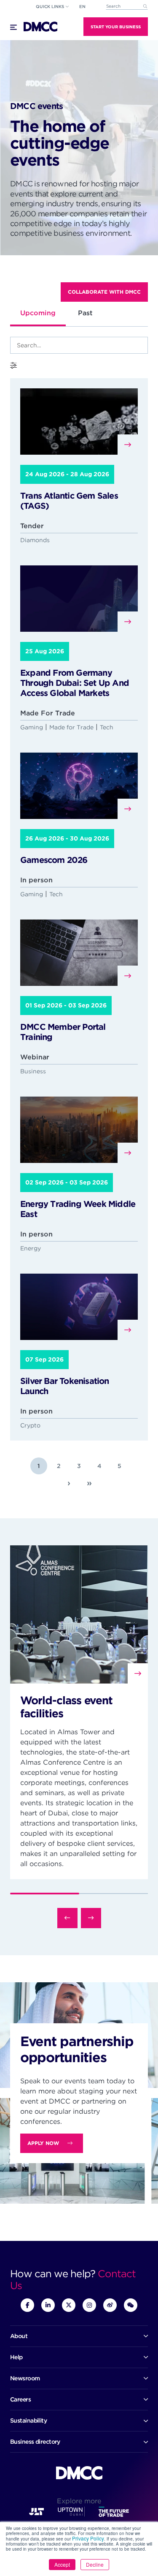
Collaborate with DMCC (104, 292)
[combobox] (127, 7)
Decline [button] (95, 2564)
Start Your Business (116, 27)
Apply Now (43, 2143)
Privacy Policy (88, 2538)
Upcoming (38, 313)
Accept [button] (62, 2564)
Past (85, 313)
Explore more (79, 2501)
